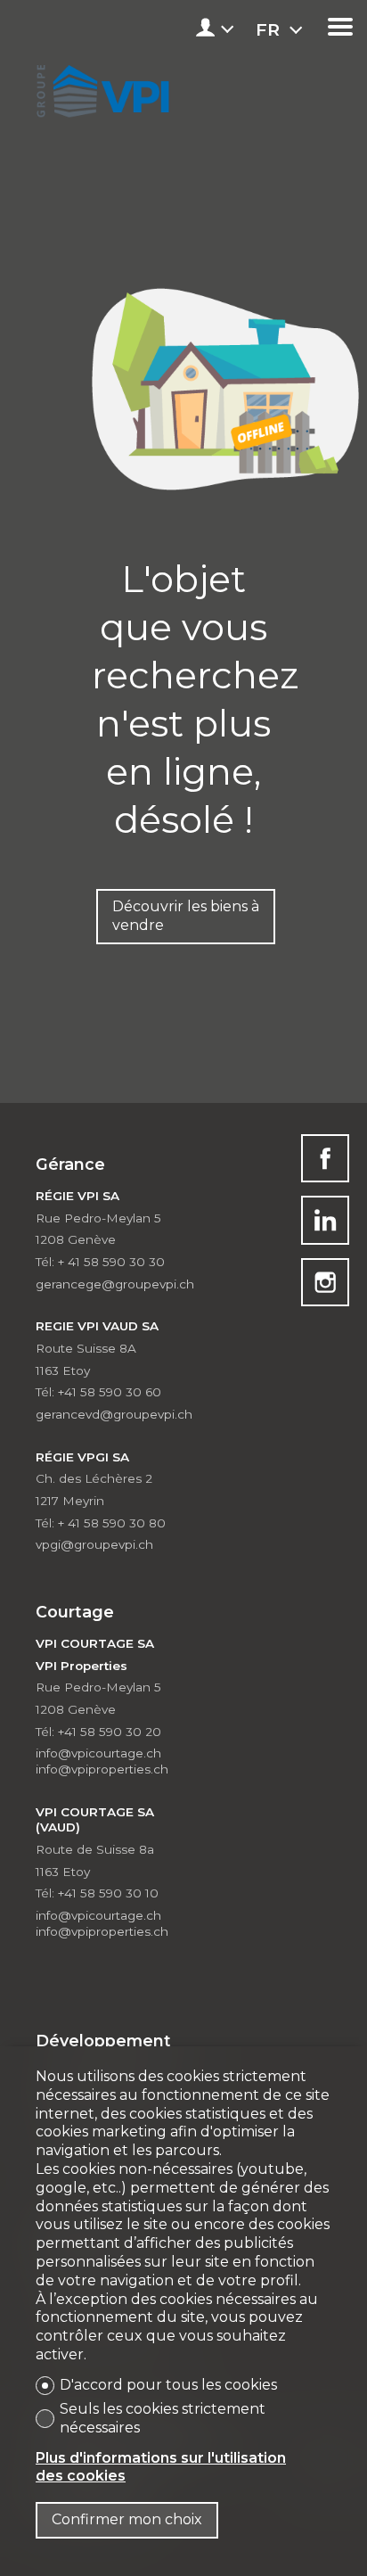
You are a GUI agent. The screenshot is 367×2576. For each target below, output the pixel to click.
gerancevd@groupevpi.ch (114, 1414)
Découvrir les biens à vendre (186, 916)
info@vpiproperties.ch (102, 1769)
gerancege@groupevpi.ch (115, 1284)
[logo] (100, 87)
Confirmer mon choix (127, 2519)
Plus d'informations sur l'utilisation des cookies (161, 2467)
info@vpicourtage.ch (98, 1753)
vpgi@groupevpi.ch (94, 1544)
